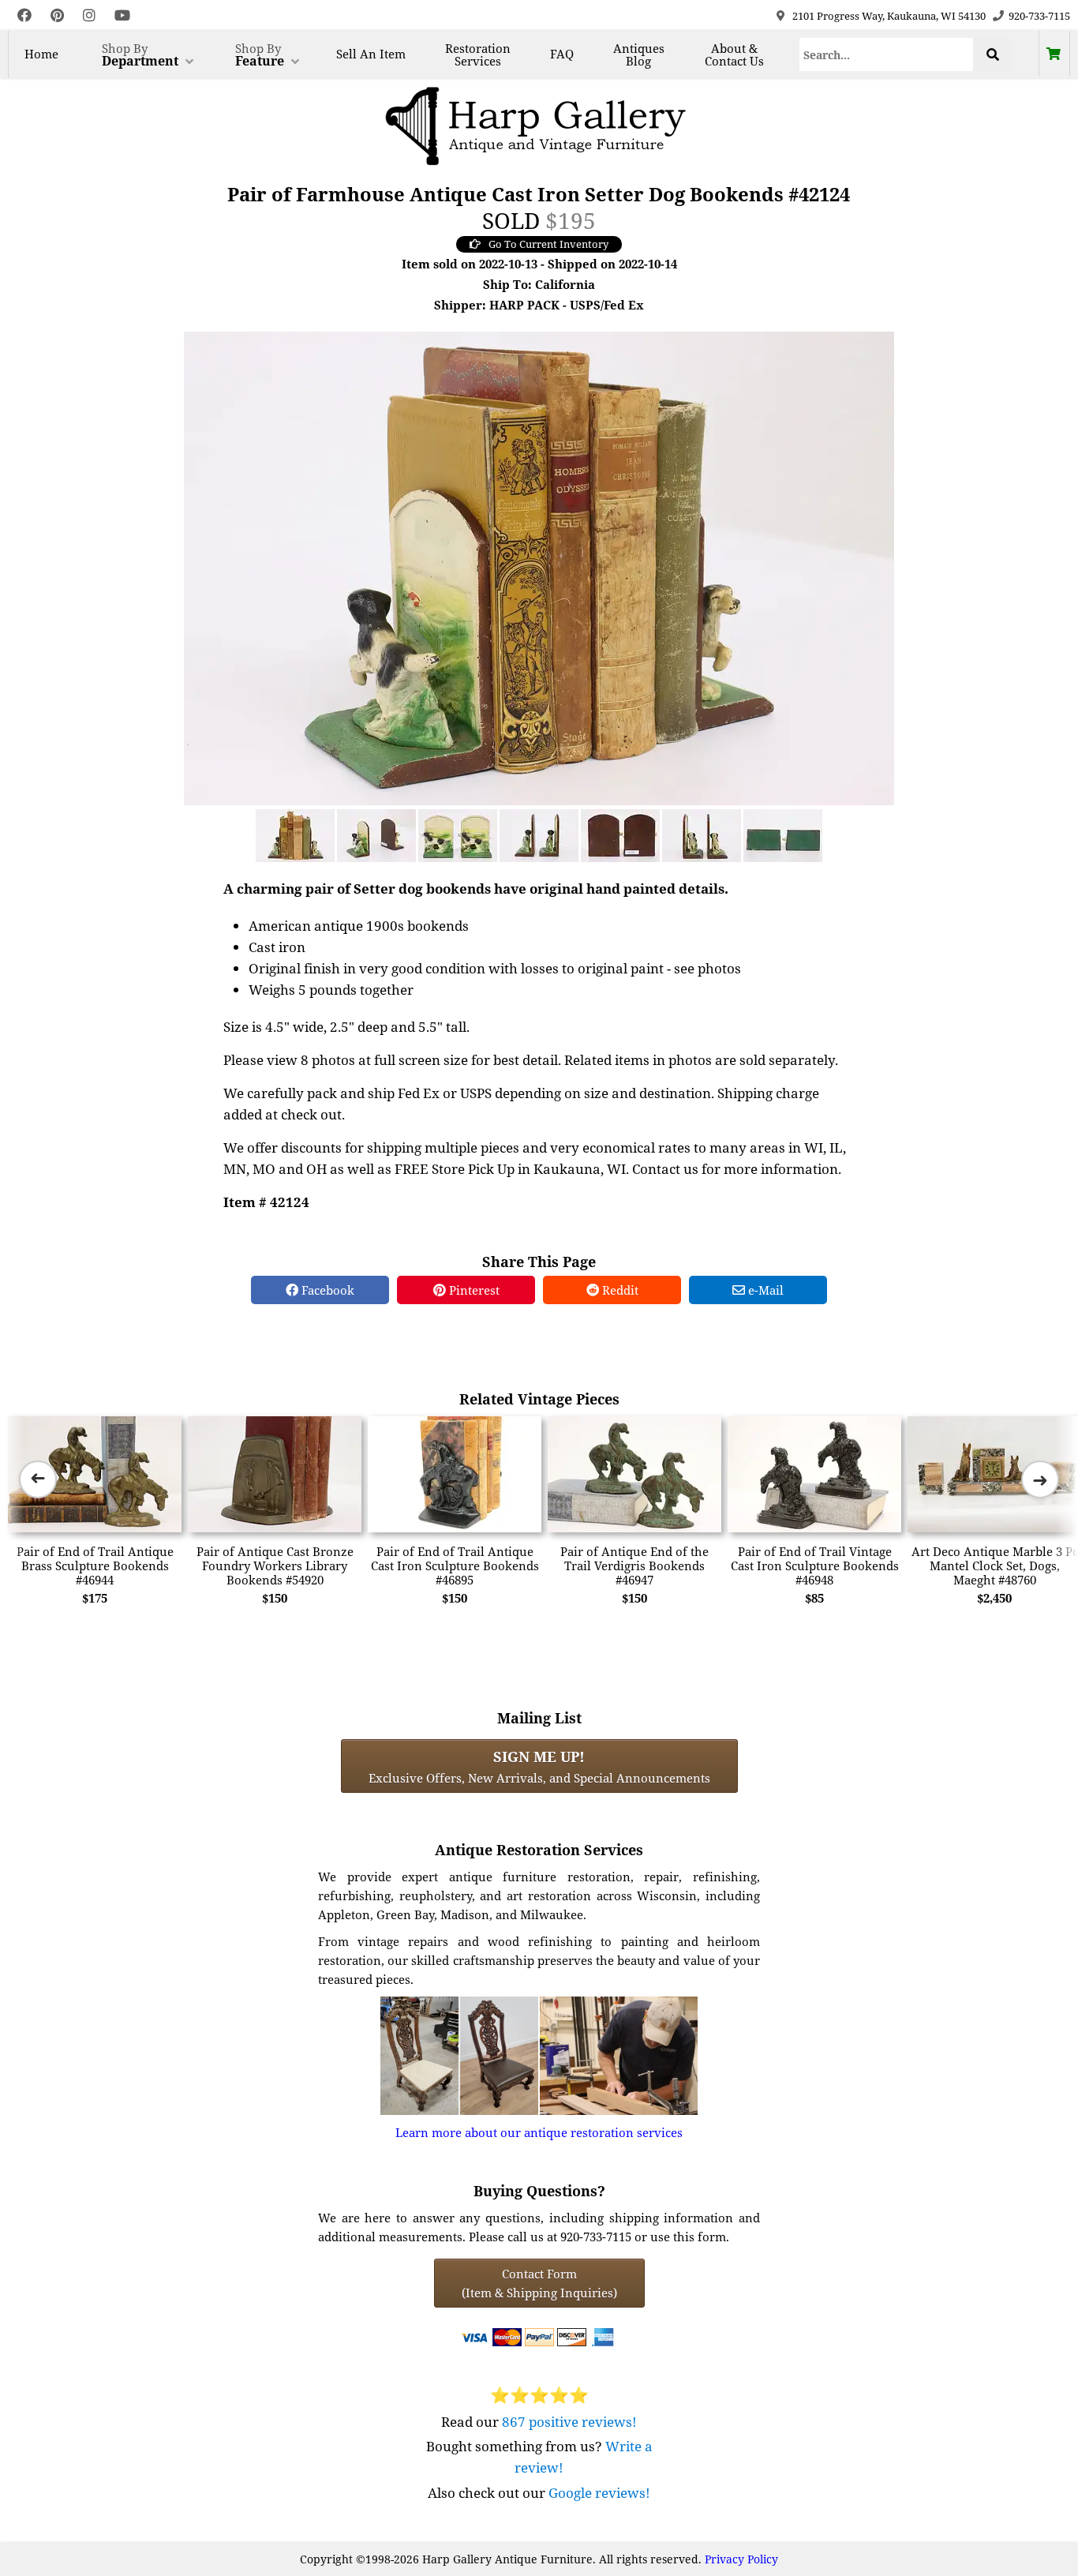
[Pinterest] (57, 15)
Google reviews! (599, 2493)
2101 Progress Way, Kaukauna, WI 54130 (889, 16)
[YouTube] (122, 15)
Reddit (619, 1290)
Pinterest (473, 1290)
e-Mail (764, 1290)
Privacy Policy (741, 2559)
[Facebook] (24, 15)
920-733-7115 (1039, 16)
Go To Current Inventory (548, 244)
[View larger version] (539, 567)
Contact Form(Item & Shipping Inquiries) (539, 2283)
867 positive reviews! (569, 2422)
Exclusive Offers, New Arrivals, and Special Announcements (539, 1766)
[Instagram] (89, 15)
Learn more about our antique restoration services (539, 2132)
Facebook (326, 1290)
